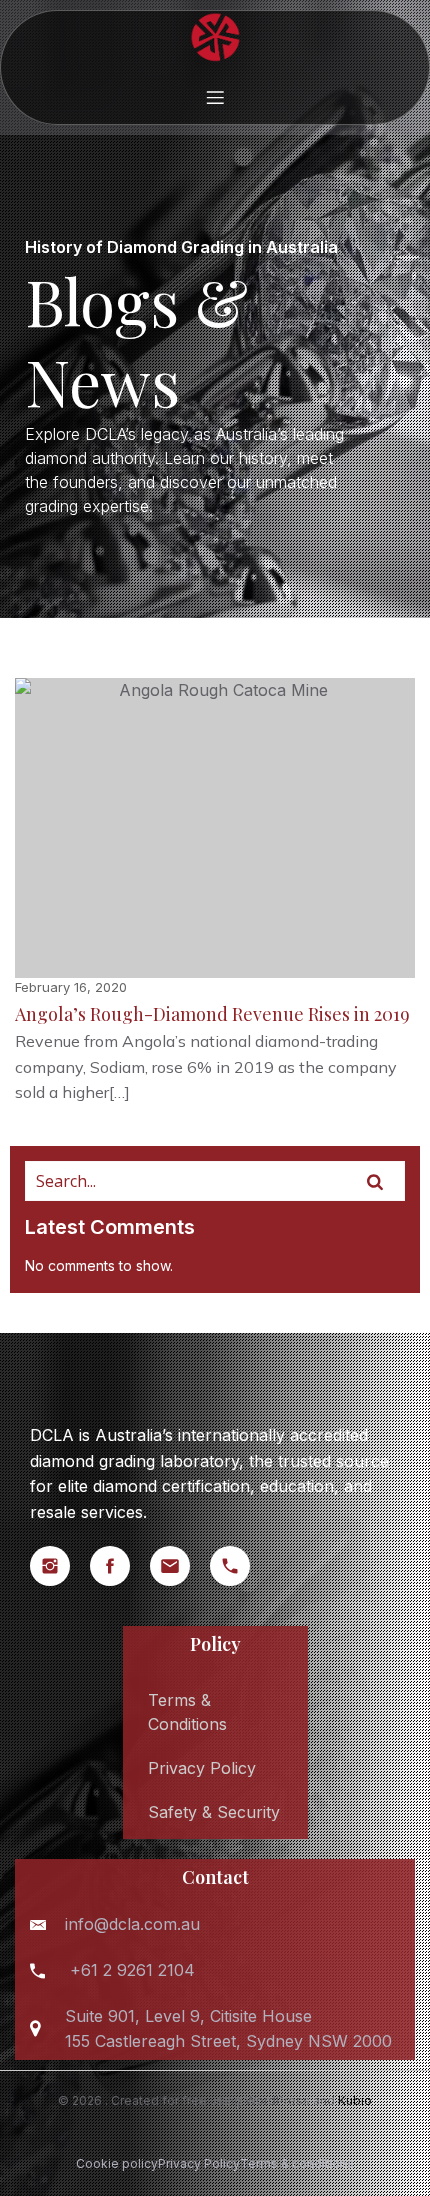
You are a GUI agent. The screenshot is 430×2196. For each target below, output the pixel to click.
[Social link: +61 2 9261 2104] (240, 1566)
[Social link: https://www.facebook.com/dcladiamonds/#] (120, 1566)
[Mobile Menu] (215, 97)
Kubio (355, 2100)
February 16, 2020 (71, 987)
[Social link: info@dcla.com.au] (180, 1566)
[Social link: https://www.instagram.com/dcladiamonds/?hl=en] (60, 1566)
